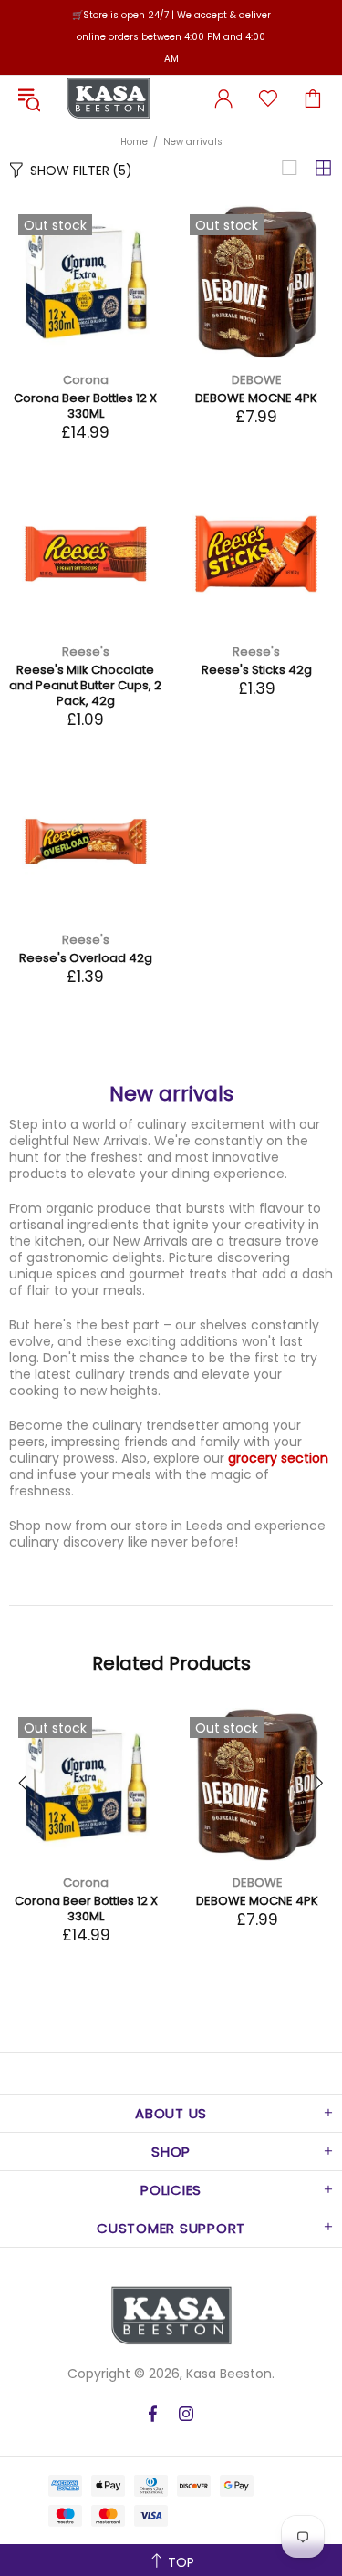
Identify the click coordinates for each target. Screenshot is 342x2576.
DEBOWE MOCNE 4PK (256, 398)
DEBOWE (257, 380)
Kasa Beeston (109, 98)
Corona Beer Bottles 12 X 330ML (85, 406)
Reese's (86, 652)
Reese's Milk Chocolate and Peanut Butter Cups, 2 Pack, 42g (85, 685)
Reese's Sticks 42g (257, 670)
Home (134, 142)
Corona (86, 380)
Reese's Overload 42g (86, 958)
